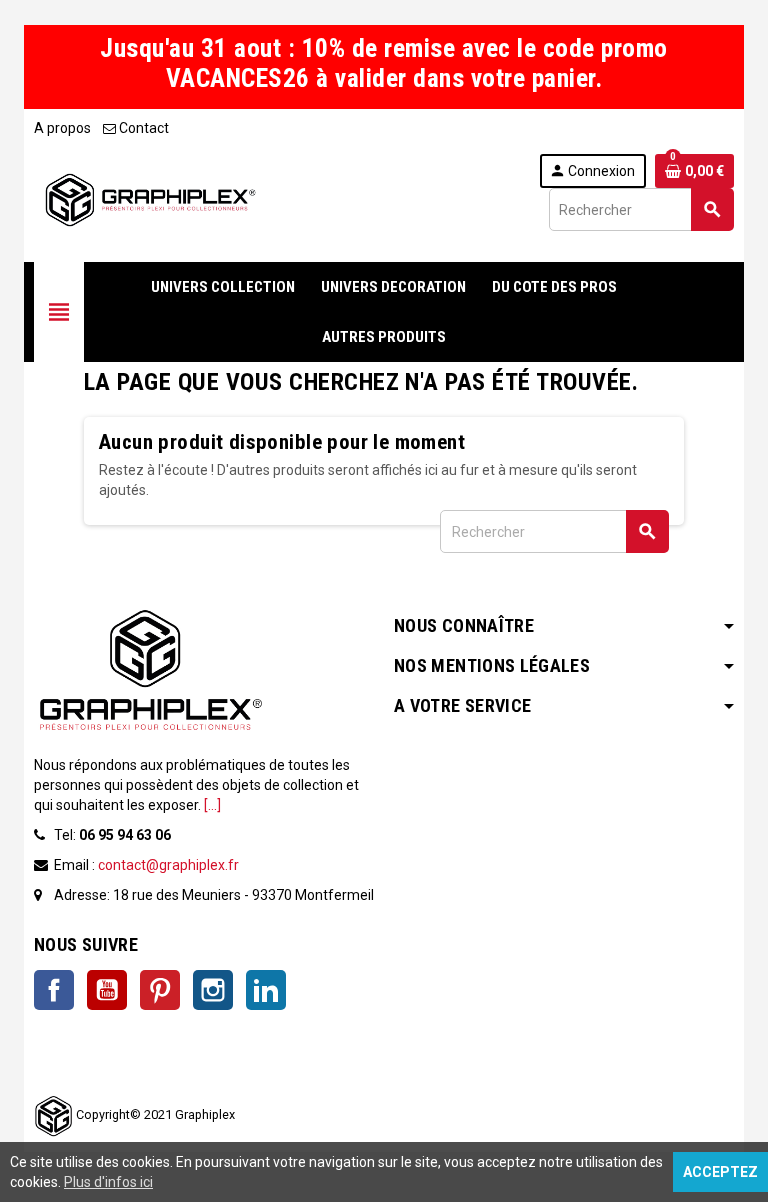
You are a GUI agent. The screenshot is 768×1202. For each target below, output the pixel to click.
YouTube (107, 990)
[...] (212, 805)
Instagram (213, 990)
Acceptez (720, 1172)
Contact (142, 128)
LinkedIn (266, 990)
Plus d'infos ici (108, 1182)
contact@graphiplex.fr (168, 865)
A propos (62, 128)
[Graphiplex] (149, 199)
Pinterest (160, 990)
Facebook (54, 990)
